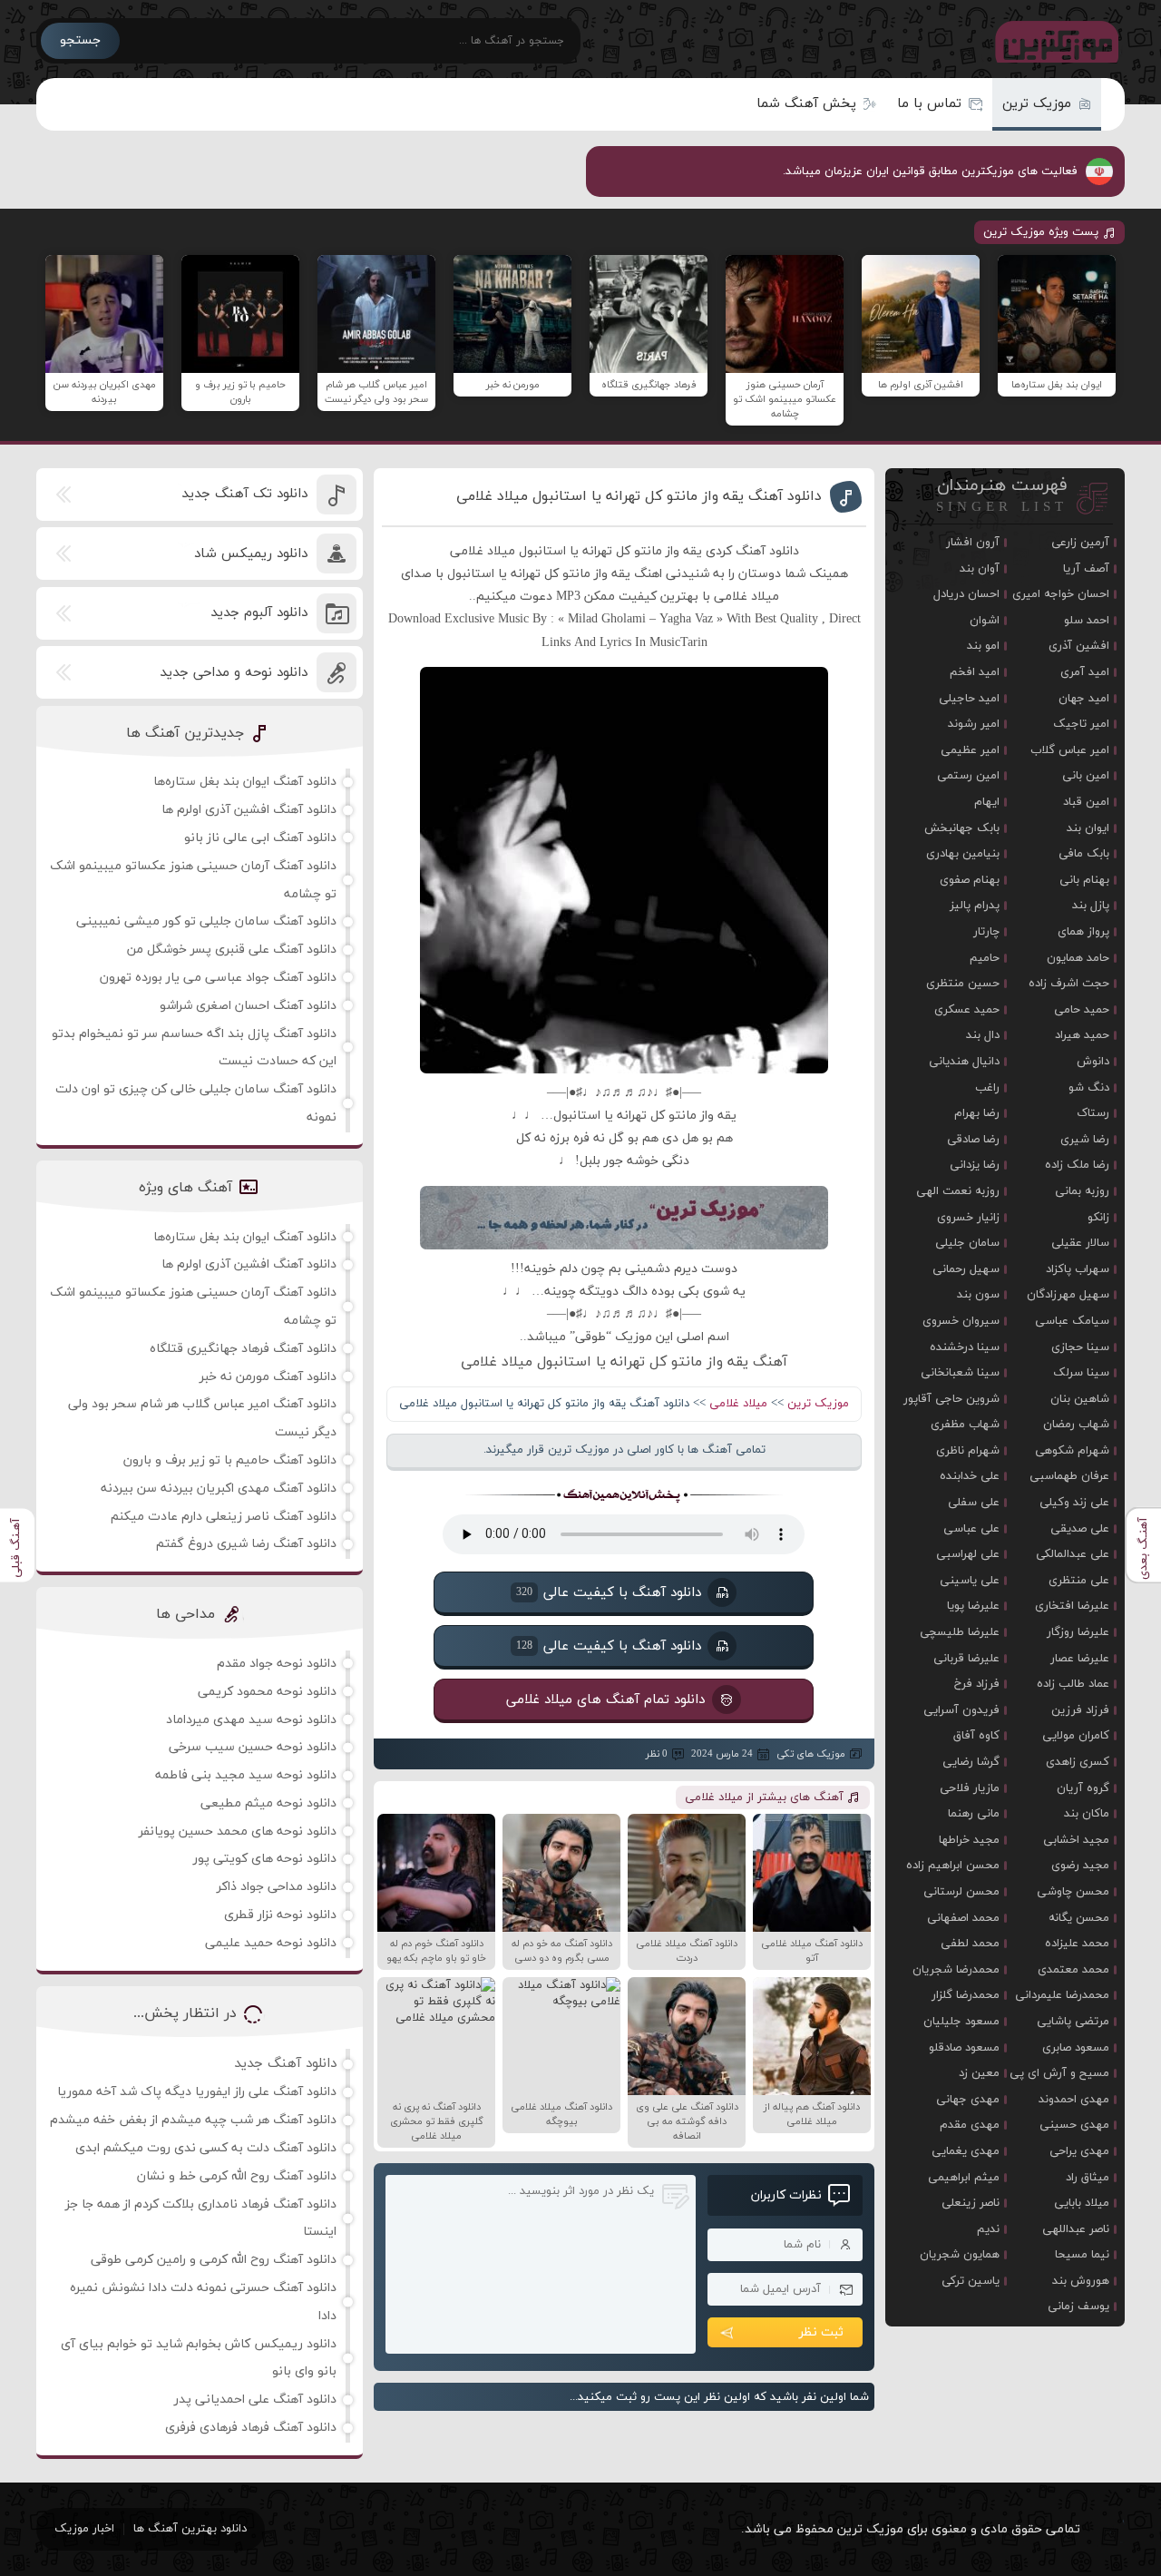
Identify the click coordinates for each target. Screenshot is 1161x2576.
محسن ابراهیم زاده (953, 1866)
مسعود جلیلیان (961, 2022)
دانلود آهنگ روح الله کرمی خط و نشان (237, 2176)
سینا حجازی (1080, 1347)
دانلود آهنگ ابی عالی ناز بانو (260, 838)
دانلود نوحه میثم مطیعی (268, 1803)
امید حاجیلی (969, 699)
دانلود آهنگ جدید (285, 2064)
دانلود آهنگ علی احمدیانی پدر (255, 2400)
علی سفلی (974, 1503)
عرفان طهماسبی (1069, 1476)
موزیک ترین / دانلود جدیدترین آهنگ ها (1053, 41)
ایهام (987, 802)
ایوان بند (1088, 828)
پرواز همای (1083, 932)
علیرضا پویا (973, 1606)
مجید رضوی (1080, 1866)
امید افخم (975, 672)
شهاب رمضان (1076, 1425)
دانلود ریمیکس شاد (251, 554)
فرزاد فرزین (1080, 1710)
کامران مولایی (1076, 1736)
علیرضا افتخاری (1072, 1606)
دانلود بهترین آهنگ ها (190, 2529)
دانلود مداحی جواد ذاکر (277, 1887)
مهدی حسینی (1074, 2125)
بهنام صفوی (970, 880)
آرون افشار (973, 543)
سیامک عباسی (1072, 1321)
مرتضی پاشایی (1073, 2022)
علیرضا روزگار (1078, 1632)
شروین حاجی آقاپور (951, 1399)
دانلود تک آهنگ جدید (244, 494)
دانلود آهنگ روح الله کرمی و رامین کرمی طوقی (214, 2260)
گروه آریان (1083, 1788)
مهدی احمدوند (1074, 2100)
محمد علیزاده (1077, 1944)
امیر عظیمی (970, 750)
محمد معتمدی (1073, 1970)
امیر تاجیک (1081, 724)
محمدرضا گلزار (966, 1995)
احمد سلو (1087, 621)
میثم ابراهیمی (964, 2178)
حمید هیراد (1082, 1035)
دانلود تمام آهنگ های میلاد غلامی (606, 1700)
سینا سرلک (1081, 1373)
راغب (987, 1088)
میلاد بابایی (1082, 2203)
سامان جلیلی (967, 1243)
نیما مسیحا (1082, 2255)
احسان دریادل (966, 594)
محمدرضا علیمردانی (1062, 1995)
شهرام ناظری (968, 1451)
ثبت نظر (821, 2332)
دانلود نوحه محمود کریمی (267, 1692)
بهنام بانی (1084, 880)
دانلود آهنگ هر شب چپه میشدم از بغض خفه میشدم (193, 2120)
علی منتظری (1079, 1581)
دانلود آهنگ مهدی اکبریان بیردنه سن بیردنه (219, 1489)
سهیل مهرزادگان (1068, 1295)
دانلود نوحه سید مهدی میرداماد (251, 1720)
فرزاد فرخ (977, 1684)
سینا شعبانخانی (960, 1373)
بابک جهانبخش (962, 828)
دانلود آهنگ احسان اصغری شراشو (248, 1006)
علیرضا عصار (1080, 1659)
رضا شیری (1085, 1140)
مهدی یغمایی (966, 2151)
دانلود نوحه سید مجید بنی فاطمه (246, 1775)
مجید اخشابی (1076, 1840)
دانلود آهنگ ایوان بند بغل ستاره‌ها (245, 782)
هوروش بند (1081, 2281)
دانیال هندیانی (964, 1062)
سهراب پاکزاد (1078, 1269)
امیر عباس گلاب (1070, 750)
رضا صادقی (973, 1140)
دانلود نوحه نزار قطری (280, 1915)
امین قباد (1086, 802)
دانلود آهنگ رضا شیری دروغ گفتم (246, 1544)
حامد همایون (1078, 958)
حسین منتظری (963, 984)
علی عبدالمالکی (1073, 1554)
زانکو (1098, 1218)
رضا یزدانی (975, 1165)
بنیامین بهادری (963, 854)
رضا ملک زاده (1077, 1165)
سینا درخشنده (965, 1347)
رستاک (1093, 1113)
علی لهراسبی (968, 1554)
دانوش (1093, 1062)
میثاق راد (1088, 2178)
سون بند (978, 1295)
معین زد (979, 2073)
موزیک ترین (1037, 104)
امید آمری (1085, 672)
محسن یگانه (1079, 1918)
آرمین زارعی (1080, 543)
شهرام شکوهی (1072, 1451)
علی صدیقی (1080, 1529)
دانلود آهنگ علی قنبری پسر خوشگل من (232, 950)
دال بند (983, 1035)
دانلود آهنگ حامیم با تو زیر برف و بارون (230, 1460)
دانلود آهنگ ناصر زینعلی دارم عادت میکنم (224, 1517)
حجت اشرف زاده (1069, 984)
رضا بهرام (977, 1113)
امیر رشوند (974, 724)
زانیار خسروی (968, 1218)
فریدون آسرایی (961, 1710)
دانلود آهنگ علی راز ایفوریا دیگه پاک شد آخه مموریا (197, 2092)
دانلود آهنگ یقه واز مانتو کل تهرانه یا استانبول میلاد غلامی (639, 496)
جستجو (80, 40)
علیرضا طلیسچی (960, 1632)
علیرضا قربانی (966, 1659)
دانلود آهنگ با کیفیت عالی (609, 1593)
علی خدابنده (970, 1476)
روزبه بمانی (1082, 1191)
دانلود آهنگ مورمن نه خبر (268, 1377)
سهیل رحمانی (966, 1269)
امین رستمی (968, 776)
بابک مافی (1084, 854)
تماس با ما (929, 104)
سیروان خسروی (961, 1321)
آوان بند (980, 569)
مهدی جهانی (968, 2100)
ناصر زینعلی (971, 2203)
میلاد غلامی (738, 1404)
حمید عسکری (967, 1010)
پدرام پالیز (975, 906)
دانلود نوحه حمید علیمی (271, 1943)
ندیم (988, 2229)
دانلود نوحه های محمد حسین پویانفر (238, 1832)
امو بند (983, 646)
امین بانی (1086, 776)
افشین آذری (1079, 646)
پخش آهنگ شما (806, 104)
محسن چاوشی (1073, 1892)
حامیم (985, 958)
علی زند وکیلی (1074, 1503)
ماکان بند (1087, 1814)
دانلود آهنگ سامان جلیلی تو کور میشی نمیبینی (206, 921)
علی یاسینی (970, 1581)
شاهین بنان (1080, 1399)
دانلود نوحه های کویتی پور (265, 1859)
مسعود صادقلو (964, 2048)
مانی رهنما (974, 1814)
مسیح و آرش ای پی (1059, 2073)
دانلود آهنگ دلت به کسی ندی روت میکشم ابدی (206, 2148)
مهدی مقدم (970, 2125)
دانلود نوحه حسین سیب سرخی (253, 1747)
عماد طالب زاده (1073, 1684)
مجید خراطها (969, 1840)
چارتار (986, 932)
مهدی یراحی (1079, 2151)
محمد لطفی (970, 1944)
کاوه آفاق (976, 1736)
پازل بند (1091, 906)
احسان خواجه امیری (1061, 594)
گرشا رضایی (971, 1762)
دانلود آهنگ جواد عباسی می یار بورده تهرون (218, 978)
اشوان (985, 621)
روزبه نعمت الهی (958, 1191)
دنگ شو (1089, 1088)
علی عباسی (971, 1529)
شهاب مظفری (965, 1425)
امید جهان (1084, 699)
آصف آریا (1086, 569)
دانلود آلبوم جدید (259, 613)
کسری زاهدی (1078, 1762)
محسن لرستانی (961, 1892)
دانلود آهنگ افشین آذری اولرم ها (249, 810)
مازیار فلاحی (970, 1788)
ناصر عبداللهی (1076, 2229)
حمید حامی (1082, 1010)
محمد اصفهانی (963, 1918)
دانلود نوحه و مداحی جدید (234, 673)
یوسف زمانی (1078, 2307)
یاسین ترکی (971, 2281)
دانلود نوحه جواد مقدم (277, 1664)
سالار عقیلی (1080, 1243)
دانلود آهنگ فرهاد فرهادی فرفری (251, 2428)
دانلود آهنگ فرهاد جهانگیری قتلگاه (243, 1349)
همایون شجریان (960, 2255)
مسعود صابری (1076, 2048)
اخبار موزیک (84, 2529)
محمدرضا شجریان (956, 1970)
